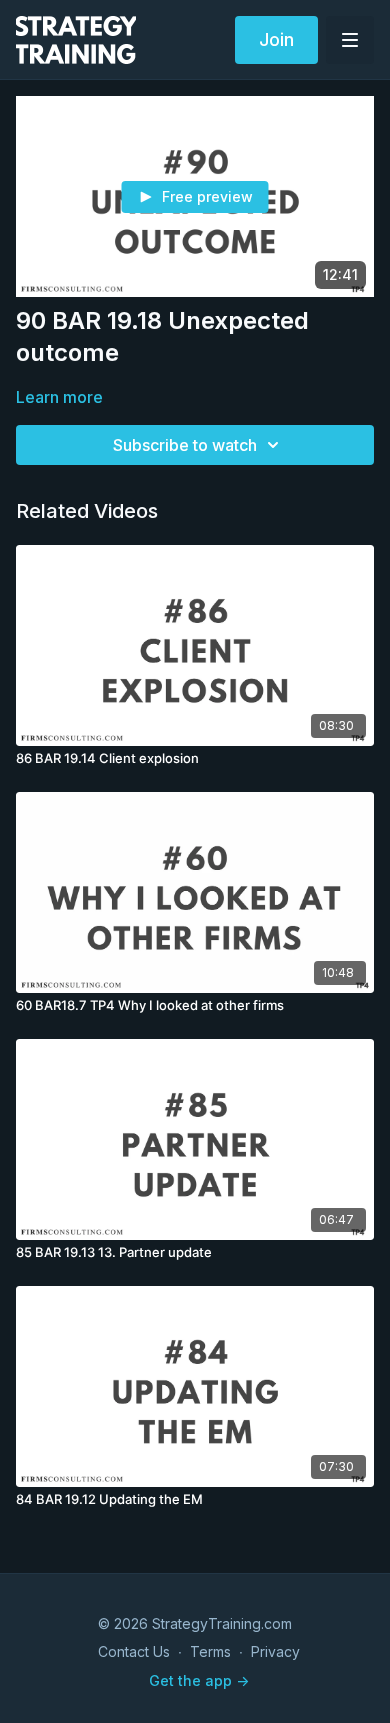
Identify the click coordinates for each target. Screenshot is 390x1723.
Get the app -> (199, 1680)
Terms (210, 1651)
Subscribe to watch (185, 445)
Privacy (275, 1651)
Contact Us (134, 1651)
